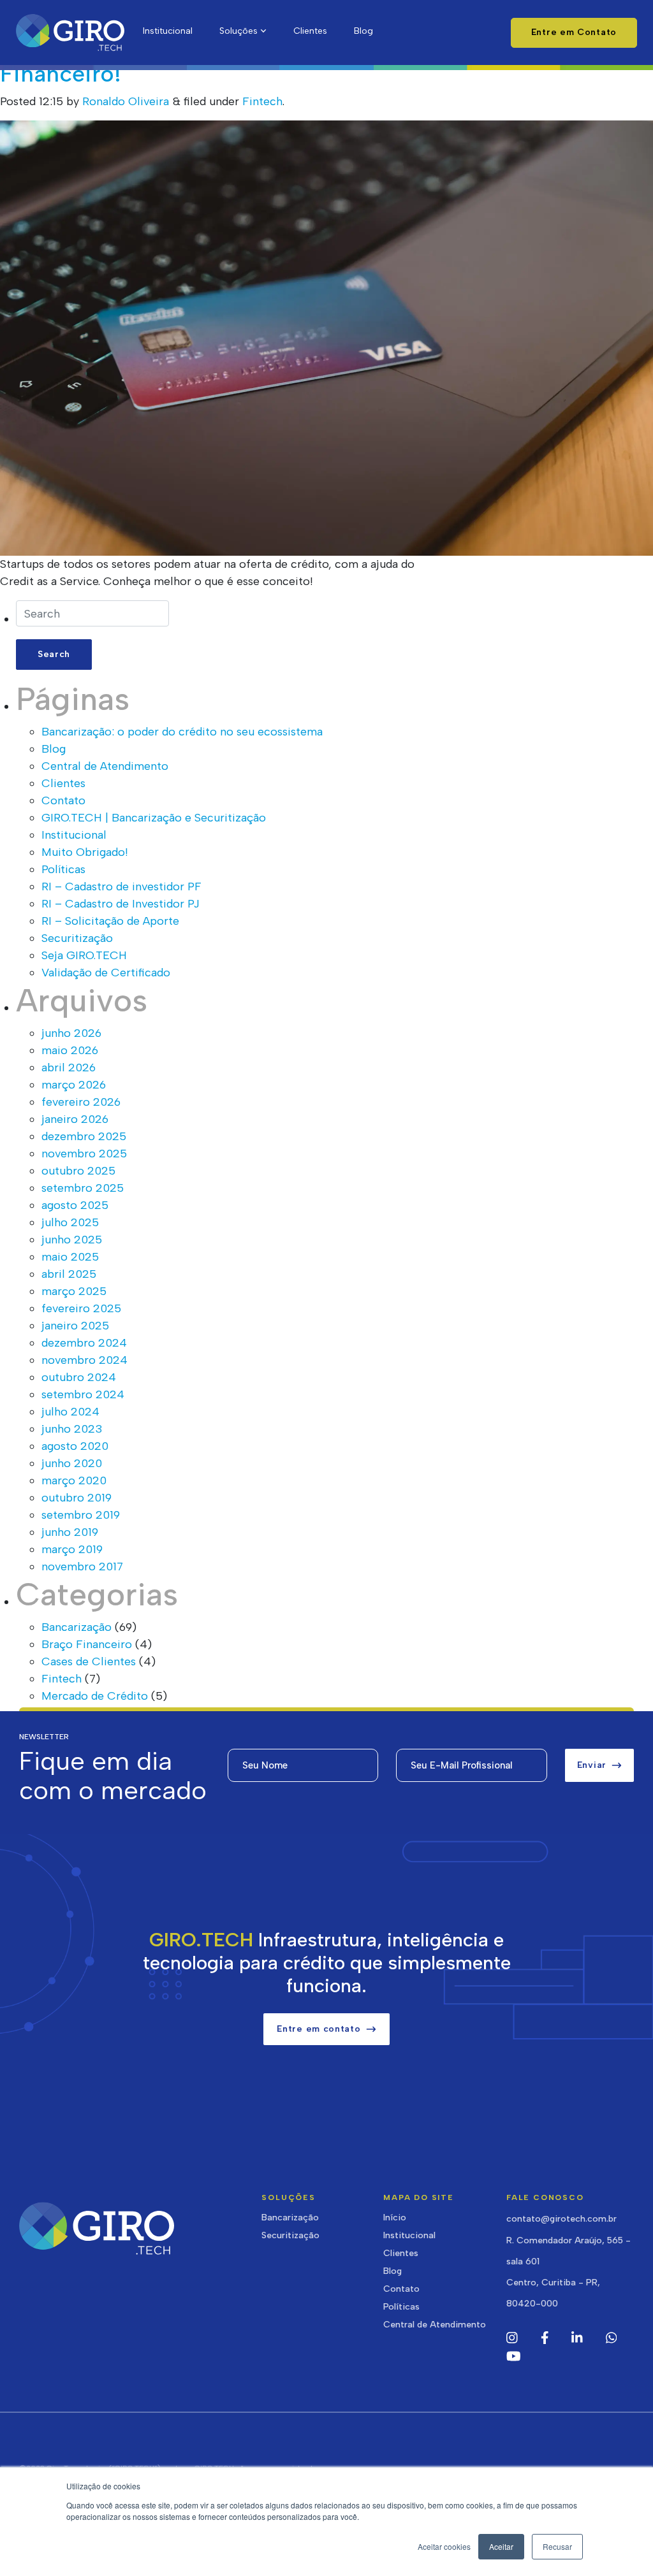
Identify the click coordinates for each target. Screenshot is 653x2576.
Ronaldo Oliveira (126, 101)
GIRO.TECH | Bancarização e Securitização (154, 818)
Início (395, 2218)
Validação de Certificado (106, 973)
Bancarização (77, 1627)
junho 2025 (72, 1240)
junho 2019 (70, 1532)
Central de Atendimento (105, 766)
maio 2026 (70, 1050)
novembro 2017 (82, 1567)
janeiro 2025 (75, 1326)
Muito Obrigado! (85, 852)
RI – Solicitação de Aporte (110, 921)
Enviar (592, 1765)
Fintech (262, 101)
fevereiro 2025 (81, 1308)
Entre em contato (319, 2029)
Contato (63, 800)
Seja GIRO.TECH (84, 955)
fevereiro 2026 (81, 1102)
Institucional (74, 835)
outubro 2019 (77, 1498)
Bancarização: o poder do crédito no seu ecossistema (182, 732)
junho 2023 (72, 1429)
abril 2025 (69, 1274)
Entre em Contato (574, 32)
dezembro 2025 (84, 1136)
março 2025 (74, 1291)
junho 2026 (71, 1033)
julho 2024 (70, 1412)
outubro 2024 (79, 1377)
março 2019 (72, 1549)
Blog (54, 749)
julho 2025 (70, 1222)
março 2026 (74, 1085)
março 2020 (74, 1480)
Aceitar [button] (501, 2546)
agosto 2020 (75, 1446)
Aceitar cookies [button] (444, 2546)
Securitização (77, 938)
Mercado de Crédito (95, 1696)
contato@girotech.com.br (561, 2219)
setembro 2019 (81, 1515)
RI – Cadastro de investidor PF (121, 886)
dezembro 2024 (84, 1343)
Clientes (63, 783)
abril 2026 (69, 1067)
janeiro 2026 (75, 1119)
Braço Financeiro (87, 1644)
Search (54, 654)
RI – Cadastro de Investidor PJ (121, 904)
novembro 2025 (84, 1154)
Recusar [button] (557, 2546)
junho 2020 (72, 1463)
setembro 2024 (83, 1394)
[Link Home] (70, 33)
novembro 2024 (84, 1360)
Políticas (63, 869)
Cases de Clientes (89, 1661)
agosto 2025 (75, 1205)
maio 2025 (70, 1257)
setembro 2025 (83, 1188)
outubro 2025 (78, 1171)
